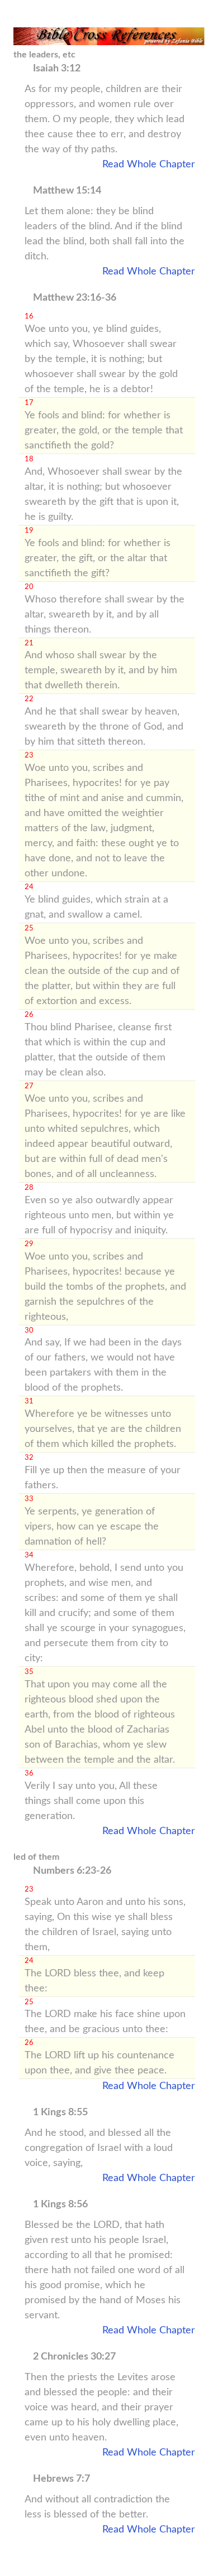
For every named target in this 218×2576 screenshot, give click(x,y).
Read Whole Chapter (149, 165)
